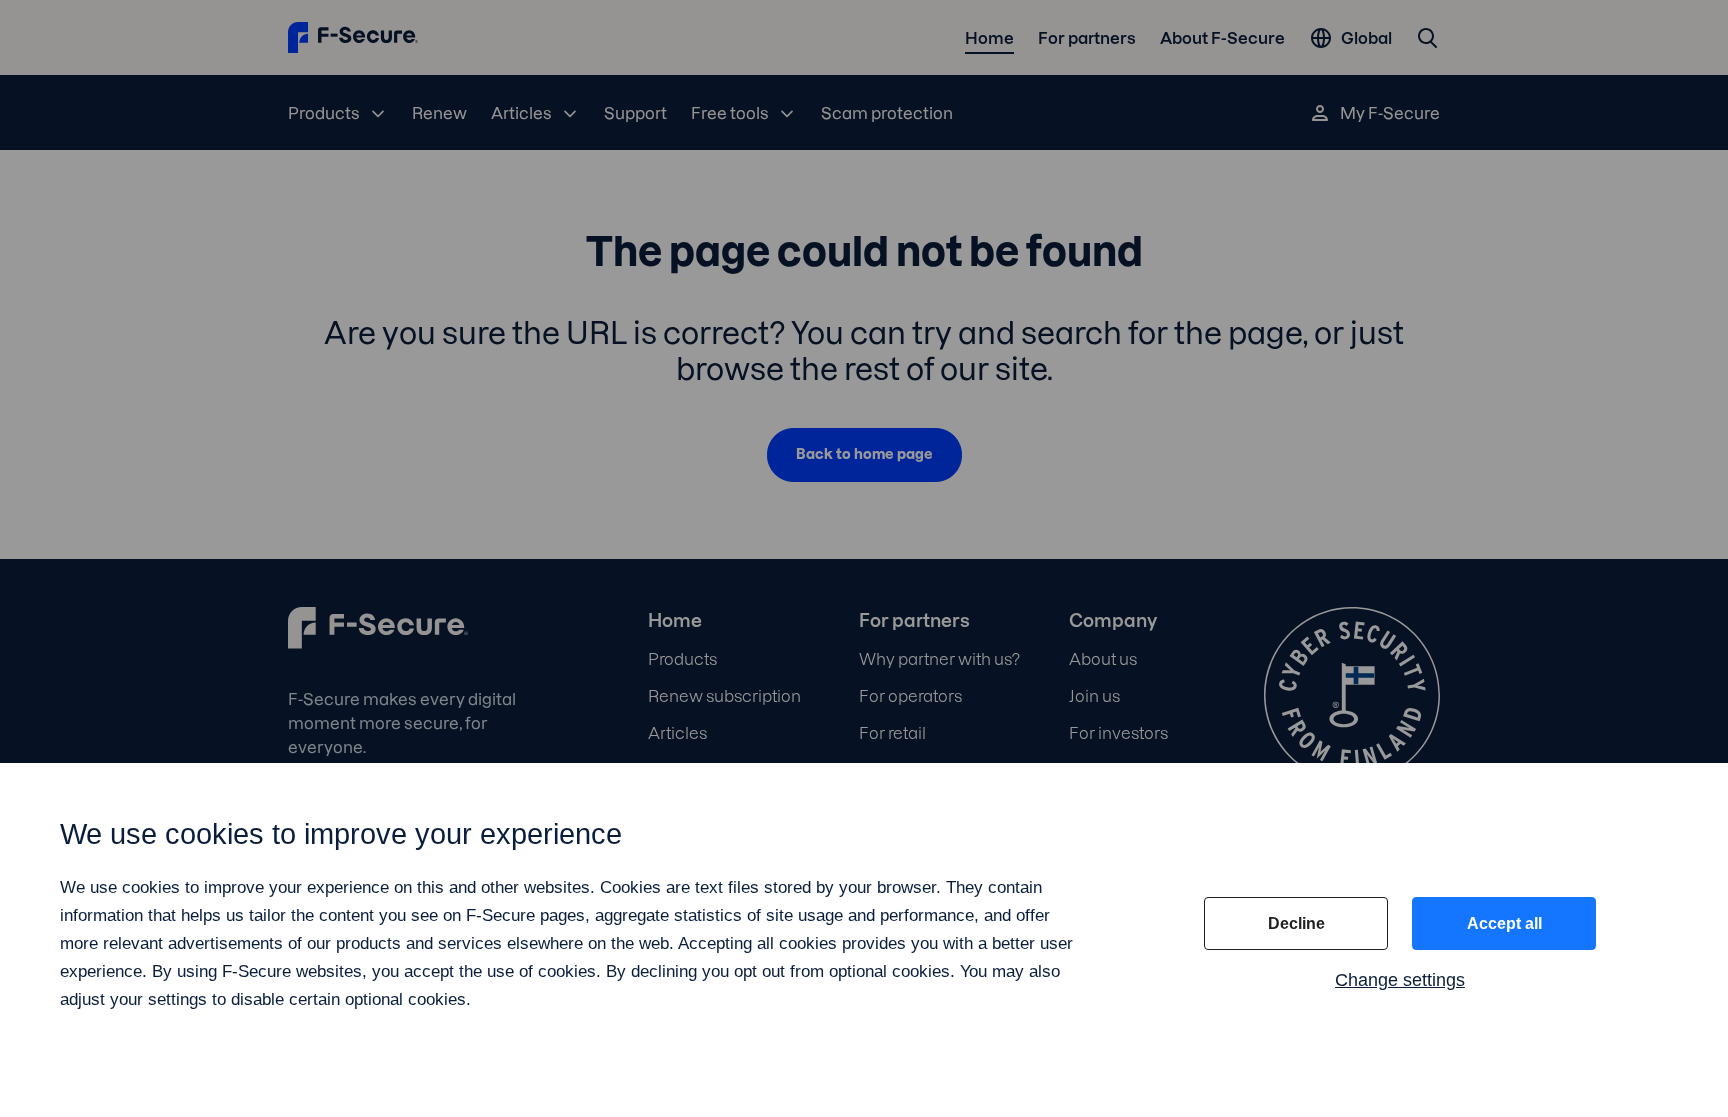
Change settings (1400, 980)
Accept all (1504, 923)
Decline (1296, 923)
